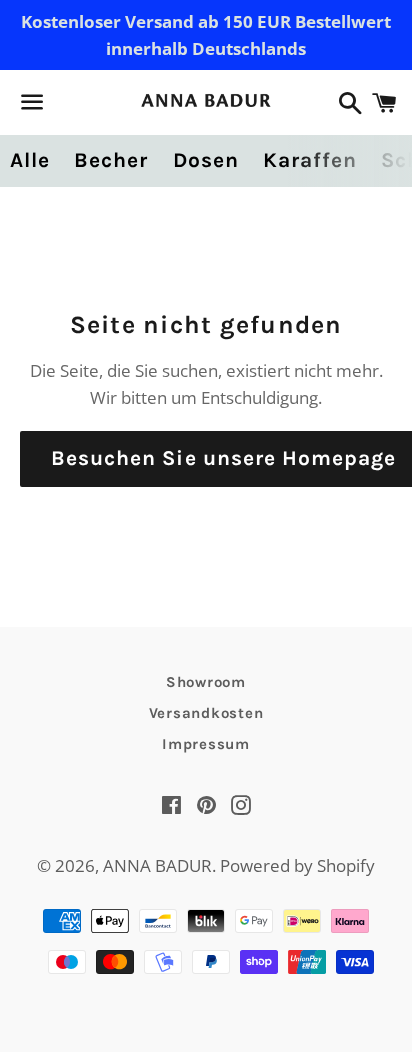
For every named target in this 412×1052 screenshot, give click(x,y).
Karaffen (310, 160)
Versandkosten (206, 713)
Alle (30, 160)
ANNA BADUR (157, 865)
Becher (111, 160)
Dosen (206, 160)
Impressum (206, 744)
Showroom (206, 682)
